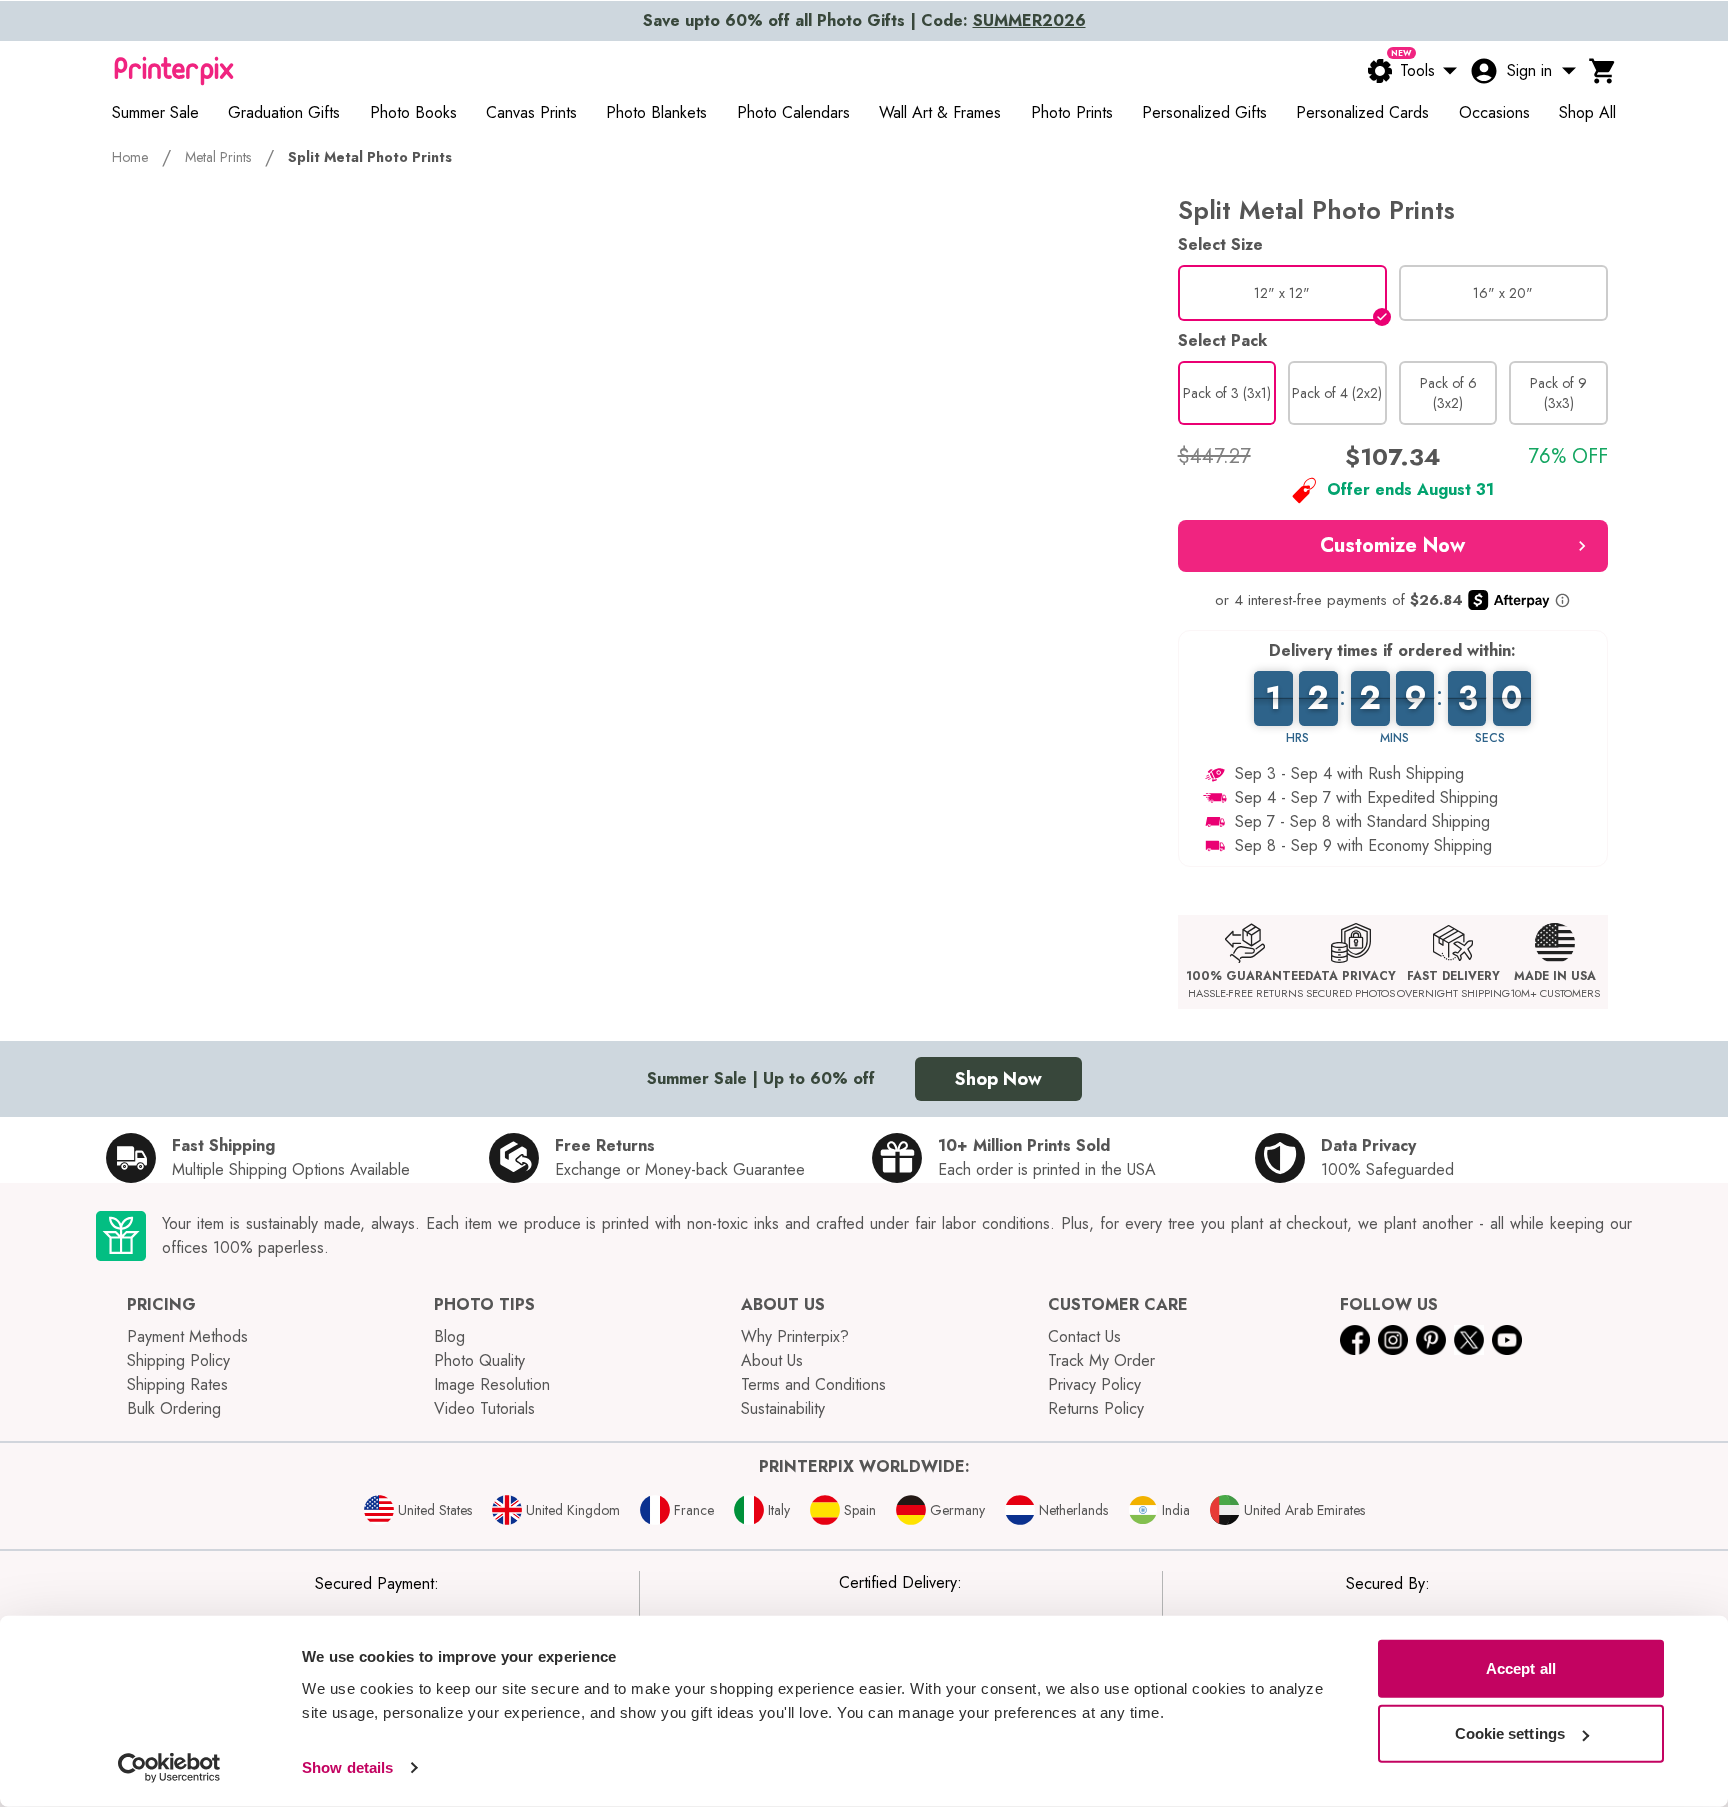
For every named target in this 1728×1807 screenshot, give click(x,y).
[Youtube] (1507, 1340)
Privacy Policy (1094, 1384)
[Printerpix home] (174, 71)
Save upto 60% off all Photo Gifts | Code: (864, 20)
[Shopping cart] (1603, 71)
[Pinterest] (1431, 1340)
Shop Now (998, 1079)
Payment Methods (187, 1336)
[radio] (1282, 293)
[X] (1469, 1340)
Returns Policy (1096, 1408)
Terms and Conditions (813, 1384)
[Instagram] (1393, 1340)
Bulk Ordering (174, 1408)
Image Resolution (492, 1384)
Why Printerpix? (795, 1336)
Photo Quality (479, 1360)
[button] (1393, 546)
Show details (347, 1767)
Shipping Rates (177, 1384)
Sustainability (783, 1408)
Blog (449, 1336)
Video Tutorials (484, 1408)
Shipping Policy (178, 1360)
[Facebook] (1355, 1340)
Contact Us (1084, 1336)
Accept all (1521, 1668)
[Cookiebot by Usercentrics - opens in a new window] (169, 1768)
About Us (772, 1360)
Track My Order (1101, 1360)
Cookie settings (1510, 1733)
